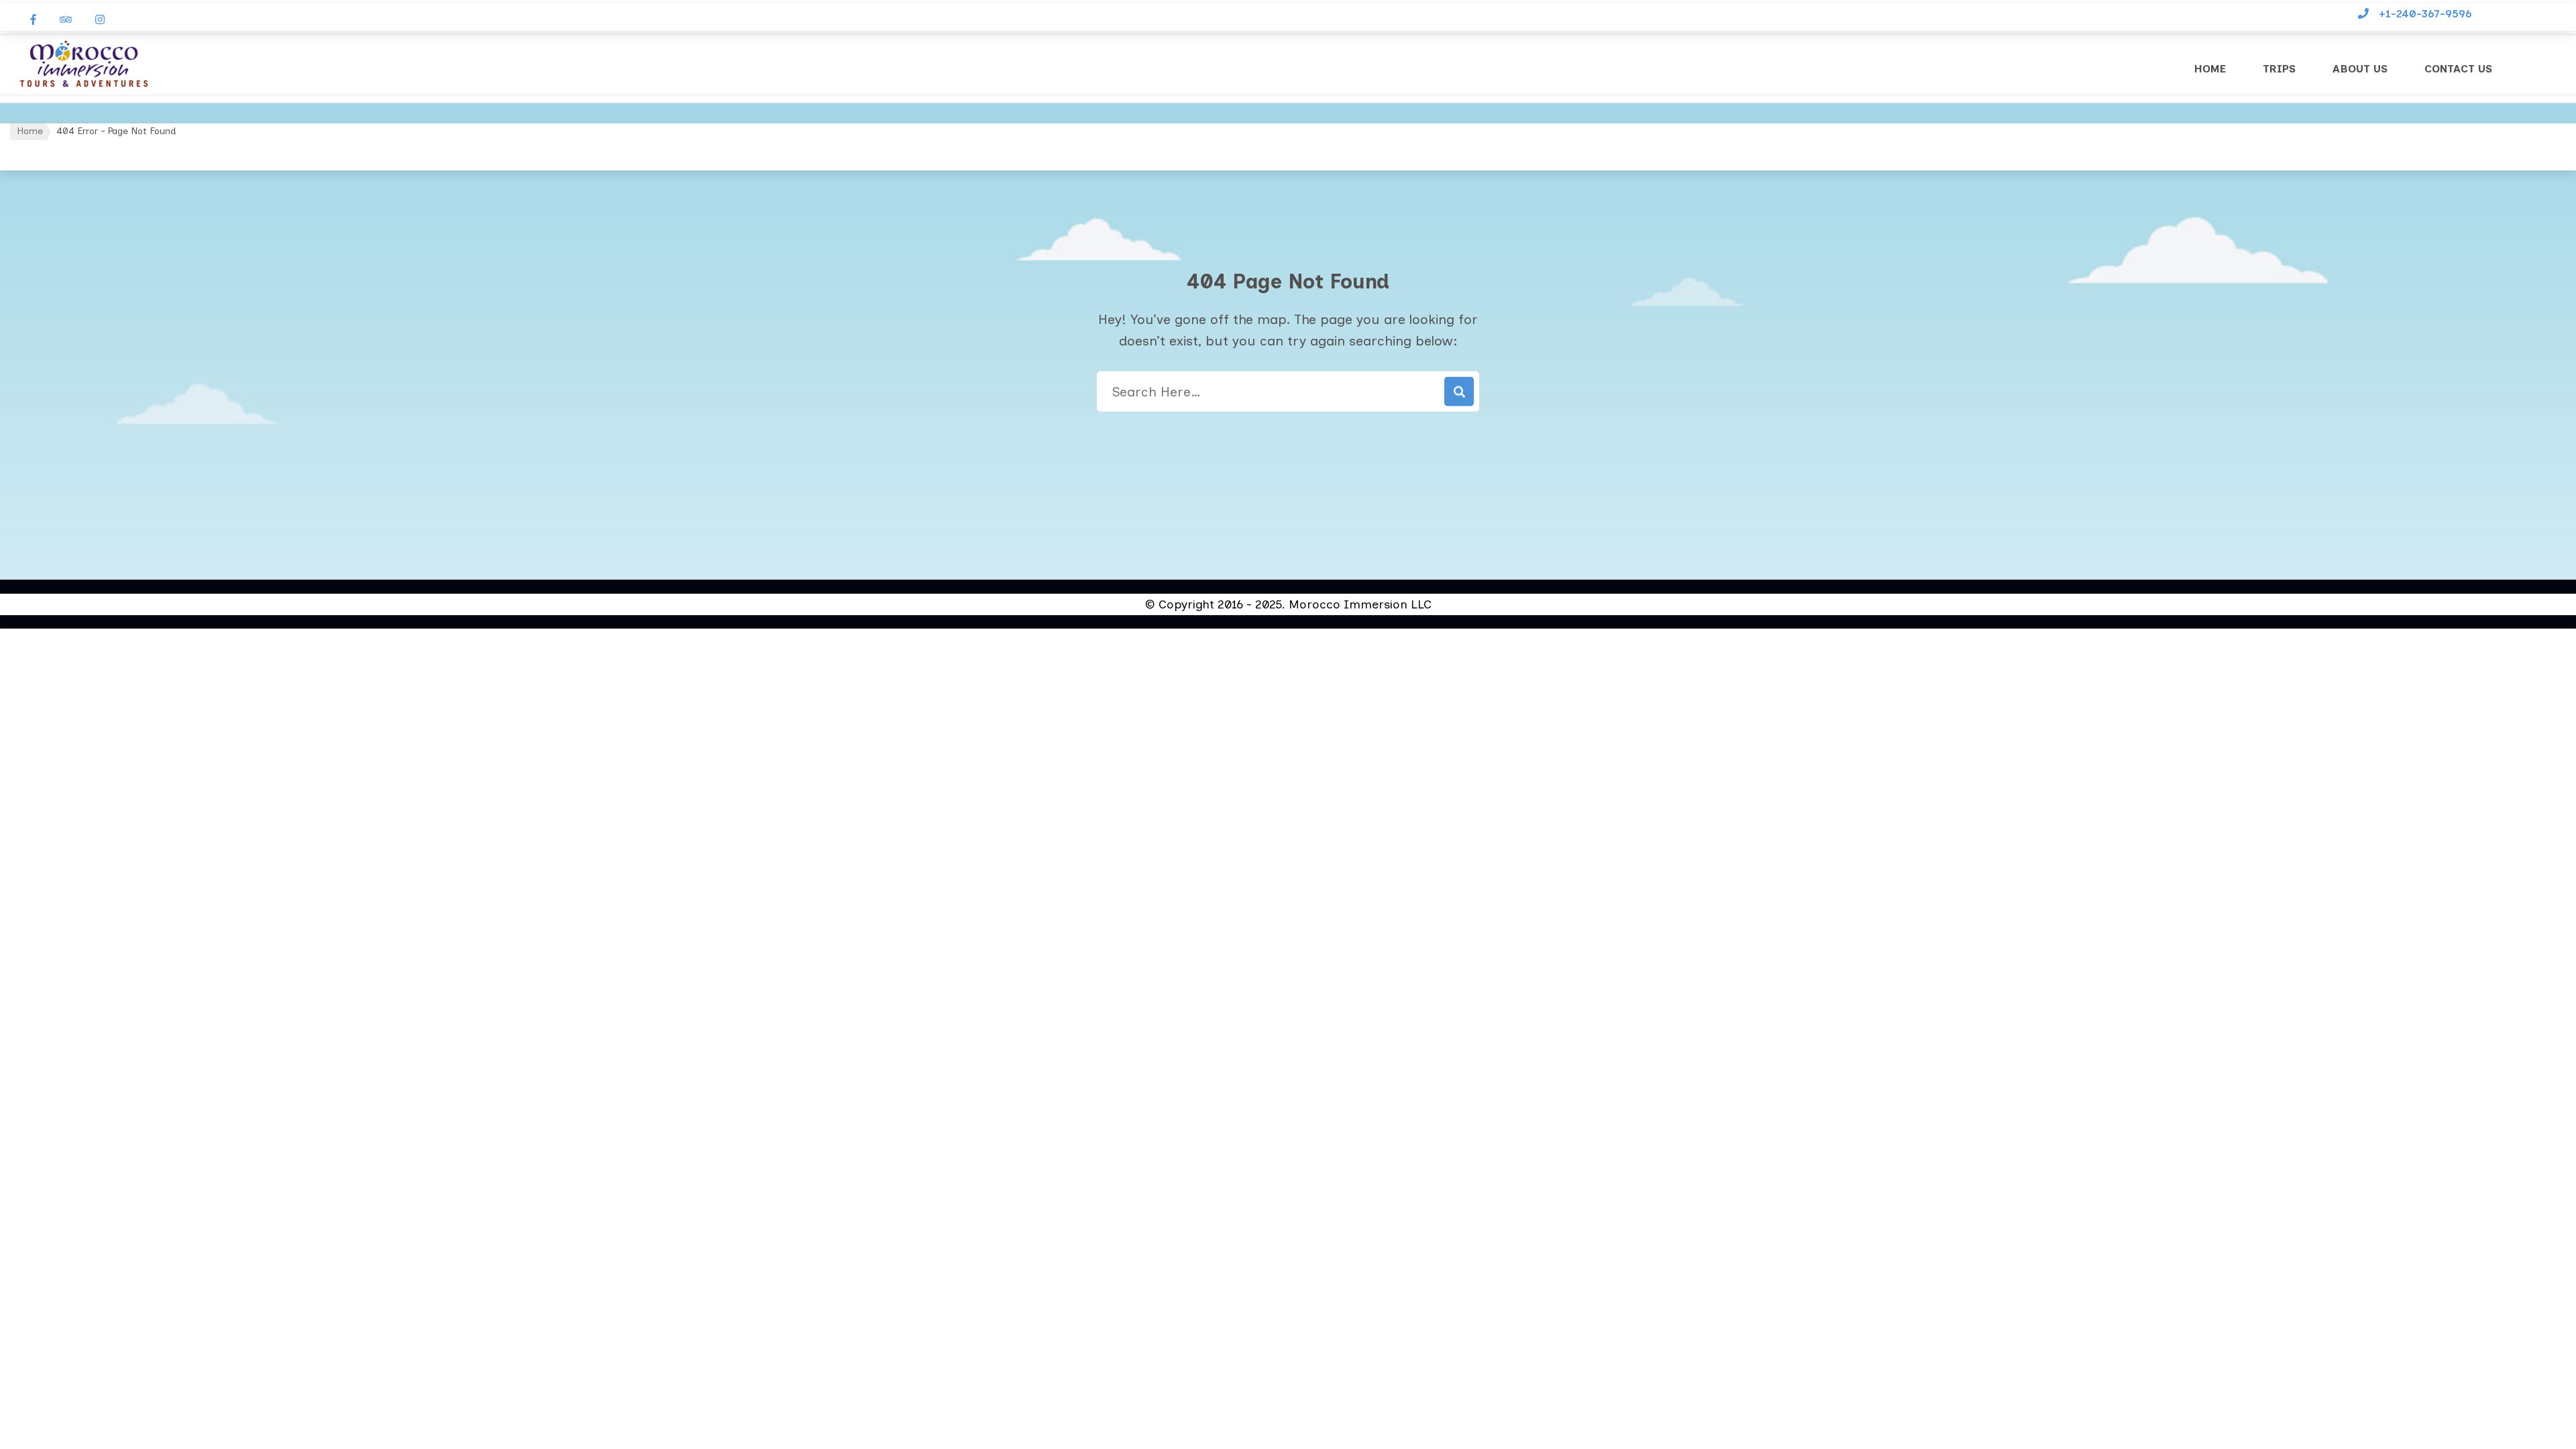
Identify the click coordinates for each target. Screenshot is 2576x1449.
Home (2210, 69)
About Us (2360, 69)
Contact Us (2458, 69)
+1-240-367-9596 (2425, 14)
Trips (2279, 69)
